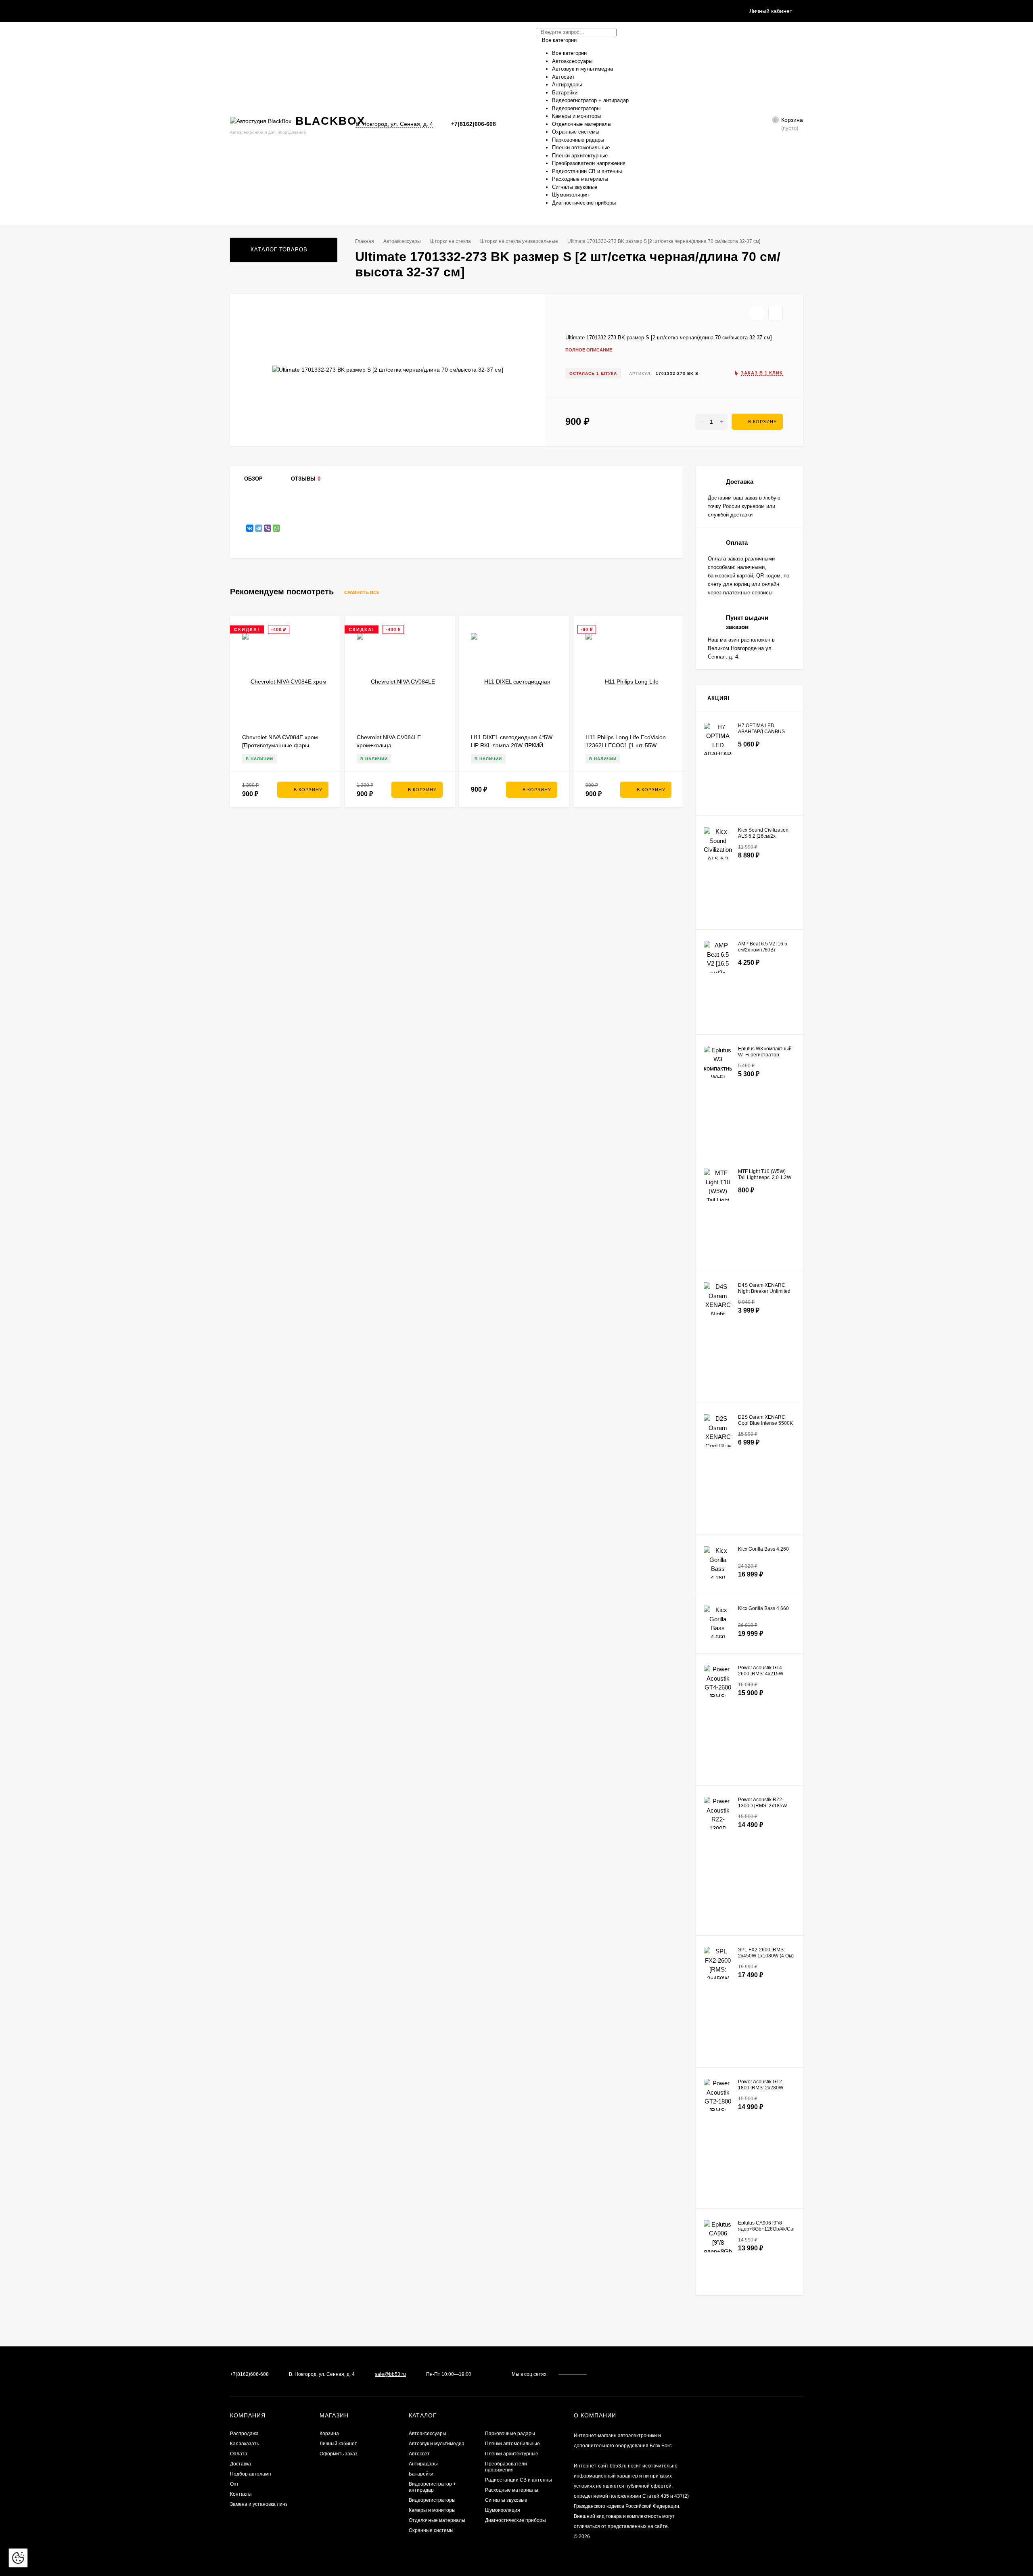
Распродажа (244, 2434)
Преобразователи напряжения (506, 2467)
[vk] (599, 2374)
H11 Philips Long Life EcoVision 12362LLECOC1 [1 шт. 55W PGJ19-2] (626, 745)
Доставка (240, 2464)
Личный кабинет (338, 2444)
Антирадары (423, 2464)
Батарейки (421, 2474)
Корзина (329, 2434)
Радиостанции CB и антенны (519, 2480)
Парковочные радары (510, 2434)
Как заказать (245, 2444)
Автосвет (419, 2454)
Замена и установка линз (259, 2504)
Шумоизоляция (503, 2510)
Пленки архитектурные (512, 2454)
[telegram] (614, 2374)
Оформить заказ (339, 2454)
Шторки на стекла (451, 241)
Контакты (241, 2494)
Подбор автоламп (251, 2474)
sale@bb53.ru (390, 2374)
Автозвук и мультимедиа (437, 2444)
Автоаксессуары (402, 241)
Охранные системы (431, 2530)
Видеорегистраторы (432, 2500)
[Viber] (268, 528)
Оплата (239, 2454)
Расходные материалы (512, 2490)
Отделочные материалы (437, 2520)
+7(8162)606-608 (474, 124)
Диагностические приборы (515, 2520)
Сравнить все (362, 592)
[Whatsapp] (505, 124)
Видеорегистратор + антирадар (432, 2487)
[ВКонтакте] (250, 528)
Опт (234, 2484)
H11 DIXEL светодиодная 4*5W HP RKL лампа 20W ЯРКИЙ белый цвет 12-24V (512, 745)
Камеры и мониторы (432, 2510)
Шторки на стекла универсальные (519, 241)
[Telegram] (514, 124)
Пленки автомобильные (512, 2444)
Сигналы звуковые (506, 2500)
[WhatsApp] (276, 528)
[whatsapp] (606, 2374)
